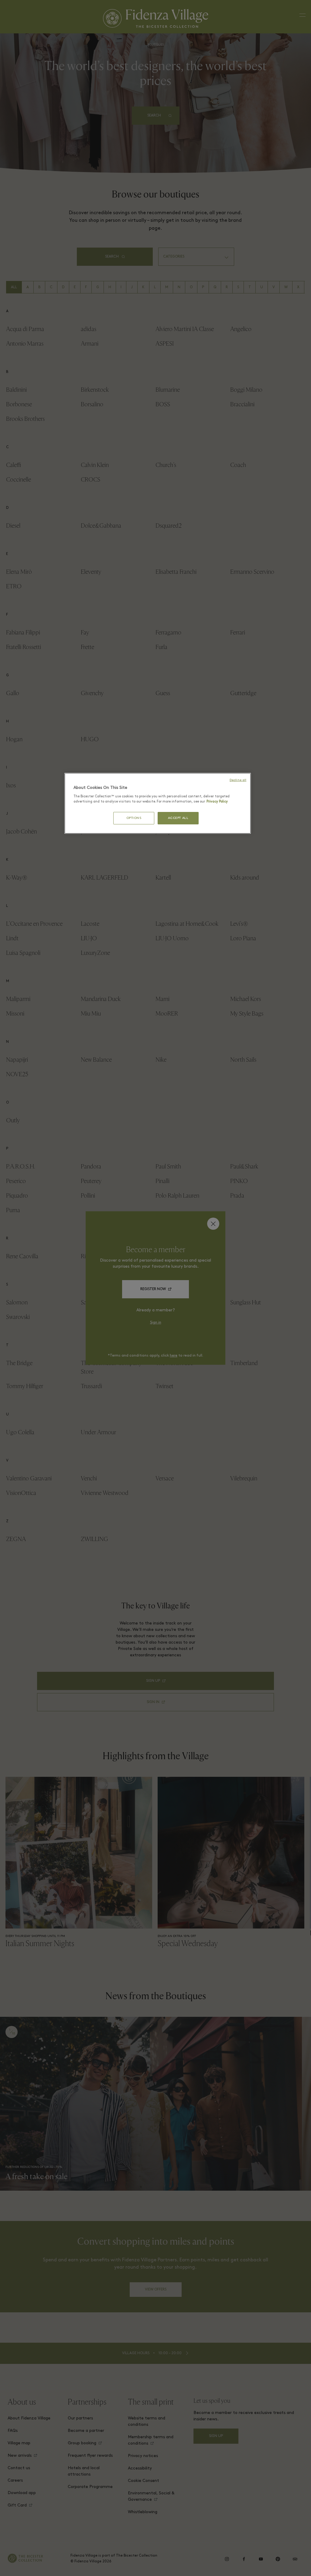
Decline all (238, 780)
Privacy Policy (217, 802)
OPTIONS (134, 818)
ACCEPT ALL (178, 818)
